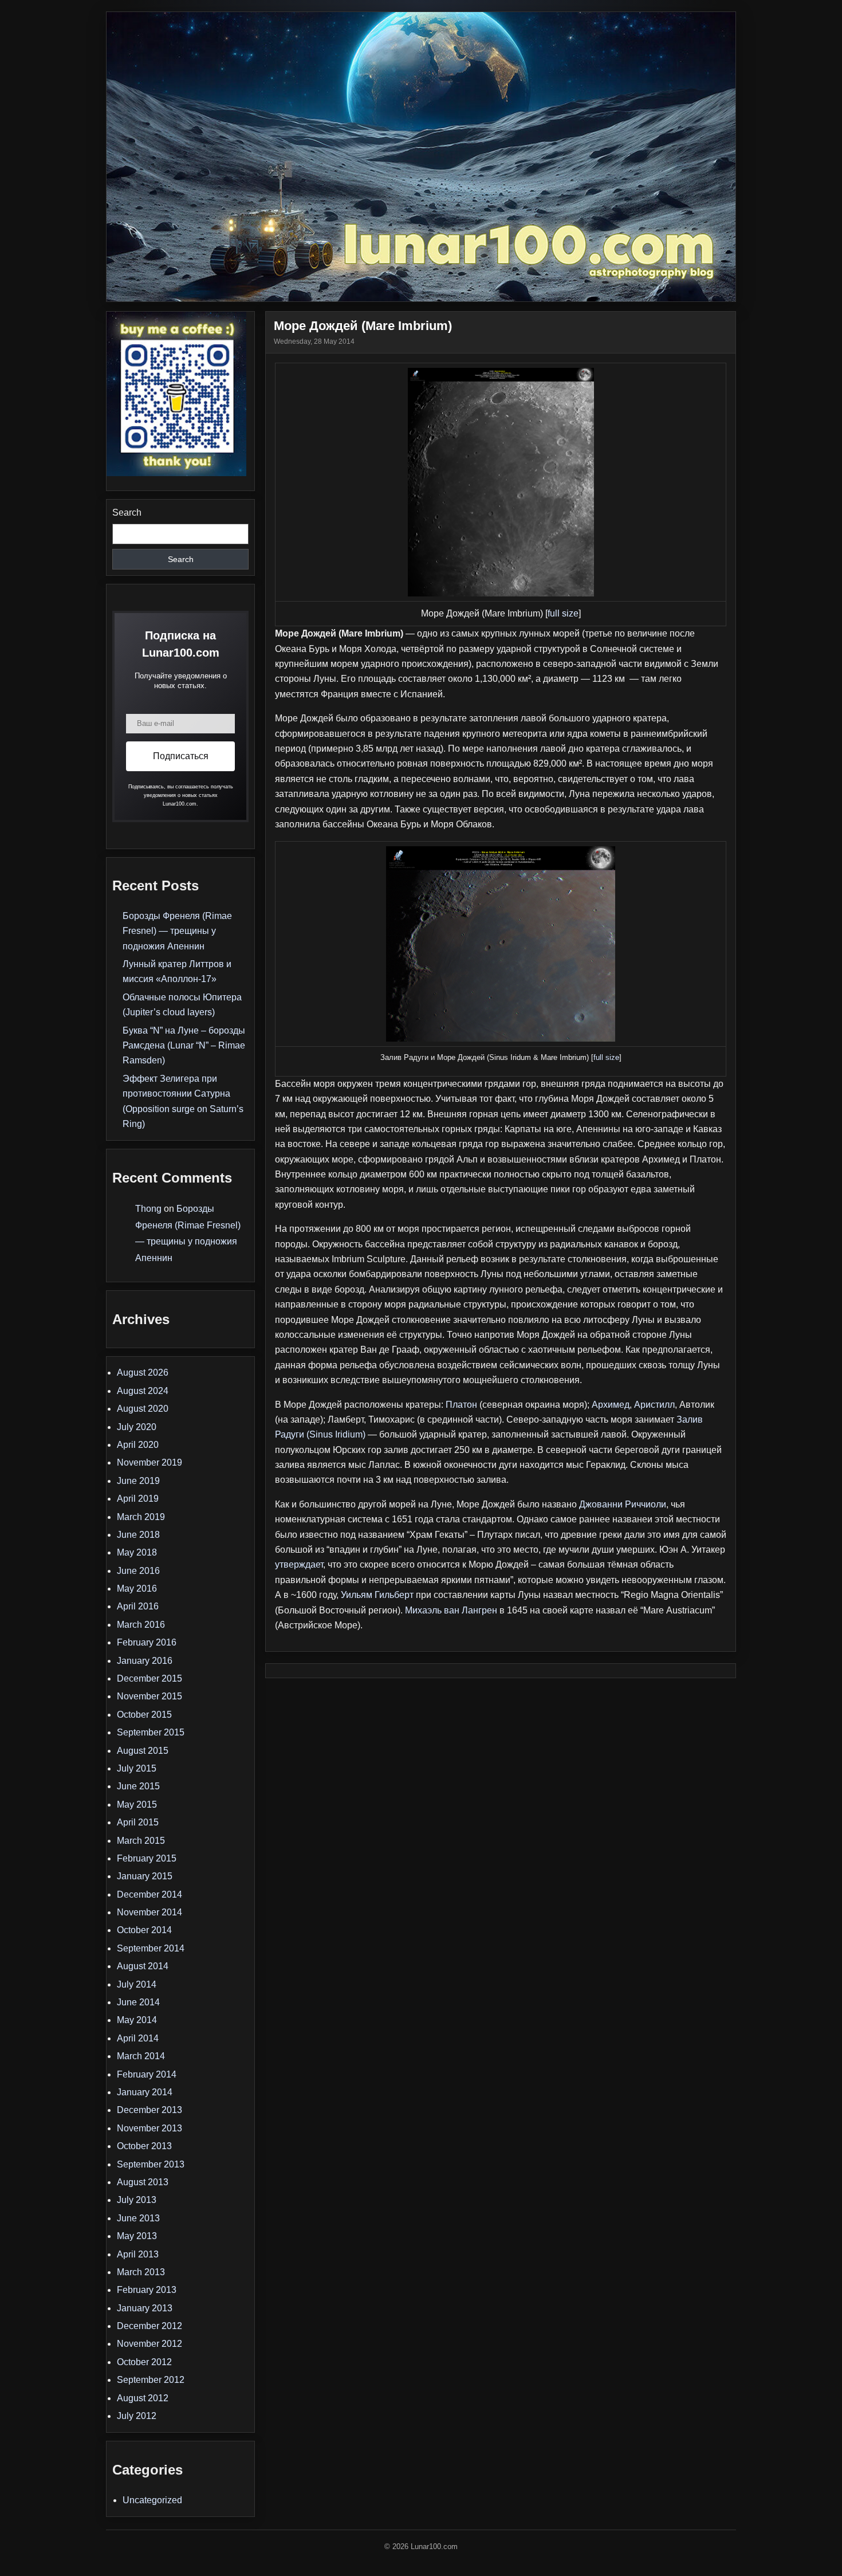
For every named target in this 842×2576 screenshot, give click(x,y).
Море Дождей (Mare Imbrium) (363, 326)
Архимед (611, 1405)
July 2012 (137, 2416)
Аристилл (654, 1405)
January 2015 (145, 1876)
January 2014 (145, 2092)
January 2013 (145, 2308)
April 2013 (138, 2254)
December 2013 (149, 2110)
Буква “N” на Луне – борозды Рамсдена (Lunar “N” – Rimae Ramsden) (184, 1046)
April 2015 (138, 1822)
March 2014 (141, 2056)
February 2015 (147, 1858)
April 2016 (138, 1606)
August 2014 (143, 1966)
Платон (461, 1405)
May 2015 (137, 1805)
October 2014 (144, 1930)
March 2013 (141, 2272)
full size (563, 613)
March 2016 (141, 1625)
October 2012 (144, 2362)
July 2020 (137, 1427)
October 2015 (144, 1715)
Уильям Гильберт (377, 1595)
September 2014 (151, 1948)
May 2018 (137, 1552)
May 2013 (137, 2236)
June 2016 (138, 1571)
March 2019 (141, 1517)
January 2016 (145, 1661)
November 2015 (149, 1696)
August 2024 (143, 1391)
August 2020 (143, 1409)
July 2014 (137, 1984)
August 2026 (143, 1373)
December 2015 (149, 1678)
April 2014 (138, 2038)
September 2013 (151, 2164)
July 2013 (137, 2200)
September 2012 (151, 2380)
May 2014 (137, 2020)
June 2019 (138, 1481)
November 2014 (149, 1912)
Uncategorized (152, 2500)
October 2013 (144, 2146)
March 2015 (141, 1841)
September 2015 (151, 1732)
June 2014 (138, 2002)
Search (127, 513)
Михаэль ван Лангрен (451, 1610)
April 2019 (138, 1499)
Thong (148, 1209)
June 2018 (138, 1535)
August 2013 (143, 2182)
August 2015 (143, 1751)
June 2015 (138, 1786)
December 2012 (149, 2326)
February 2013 (147, 2290)
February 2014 (147, 2074)
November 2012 (149, 2344)
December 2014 (149, 1894)
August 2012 (143, 2398)
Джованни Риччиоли (623, 1504)
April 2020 (138, 1445)
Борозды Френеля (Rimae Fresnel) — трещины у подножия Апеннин (177, 931)
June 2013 (138, 2218)
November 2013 (149, 2128)
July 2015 (137, 1768)
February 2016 (147, 1642)
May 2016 (137, 1589)
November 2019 (149, 1462)
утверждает (299, 1564)
